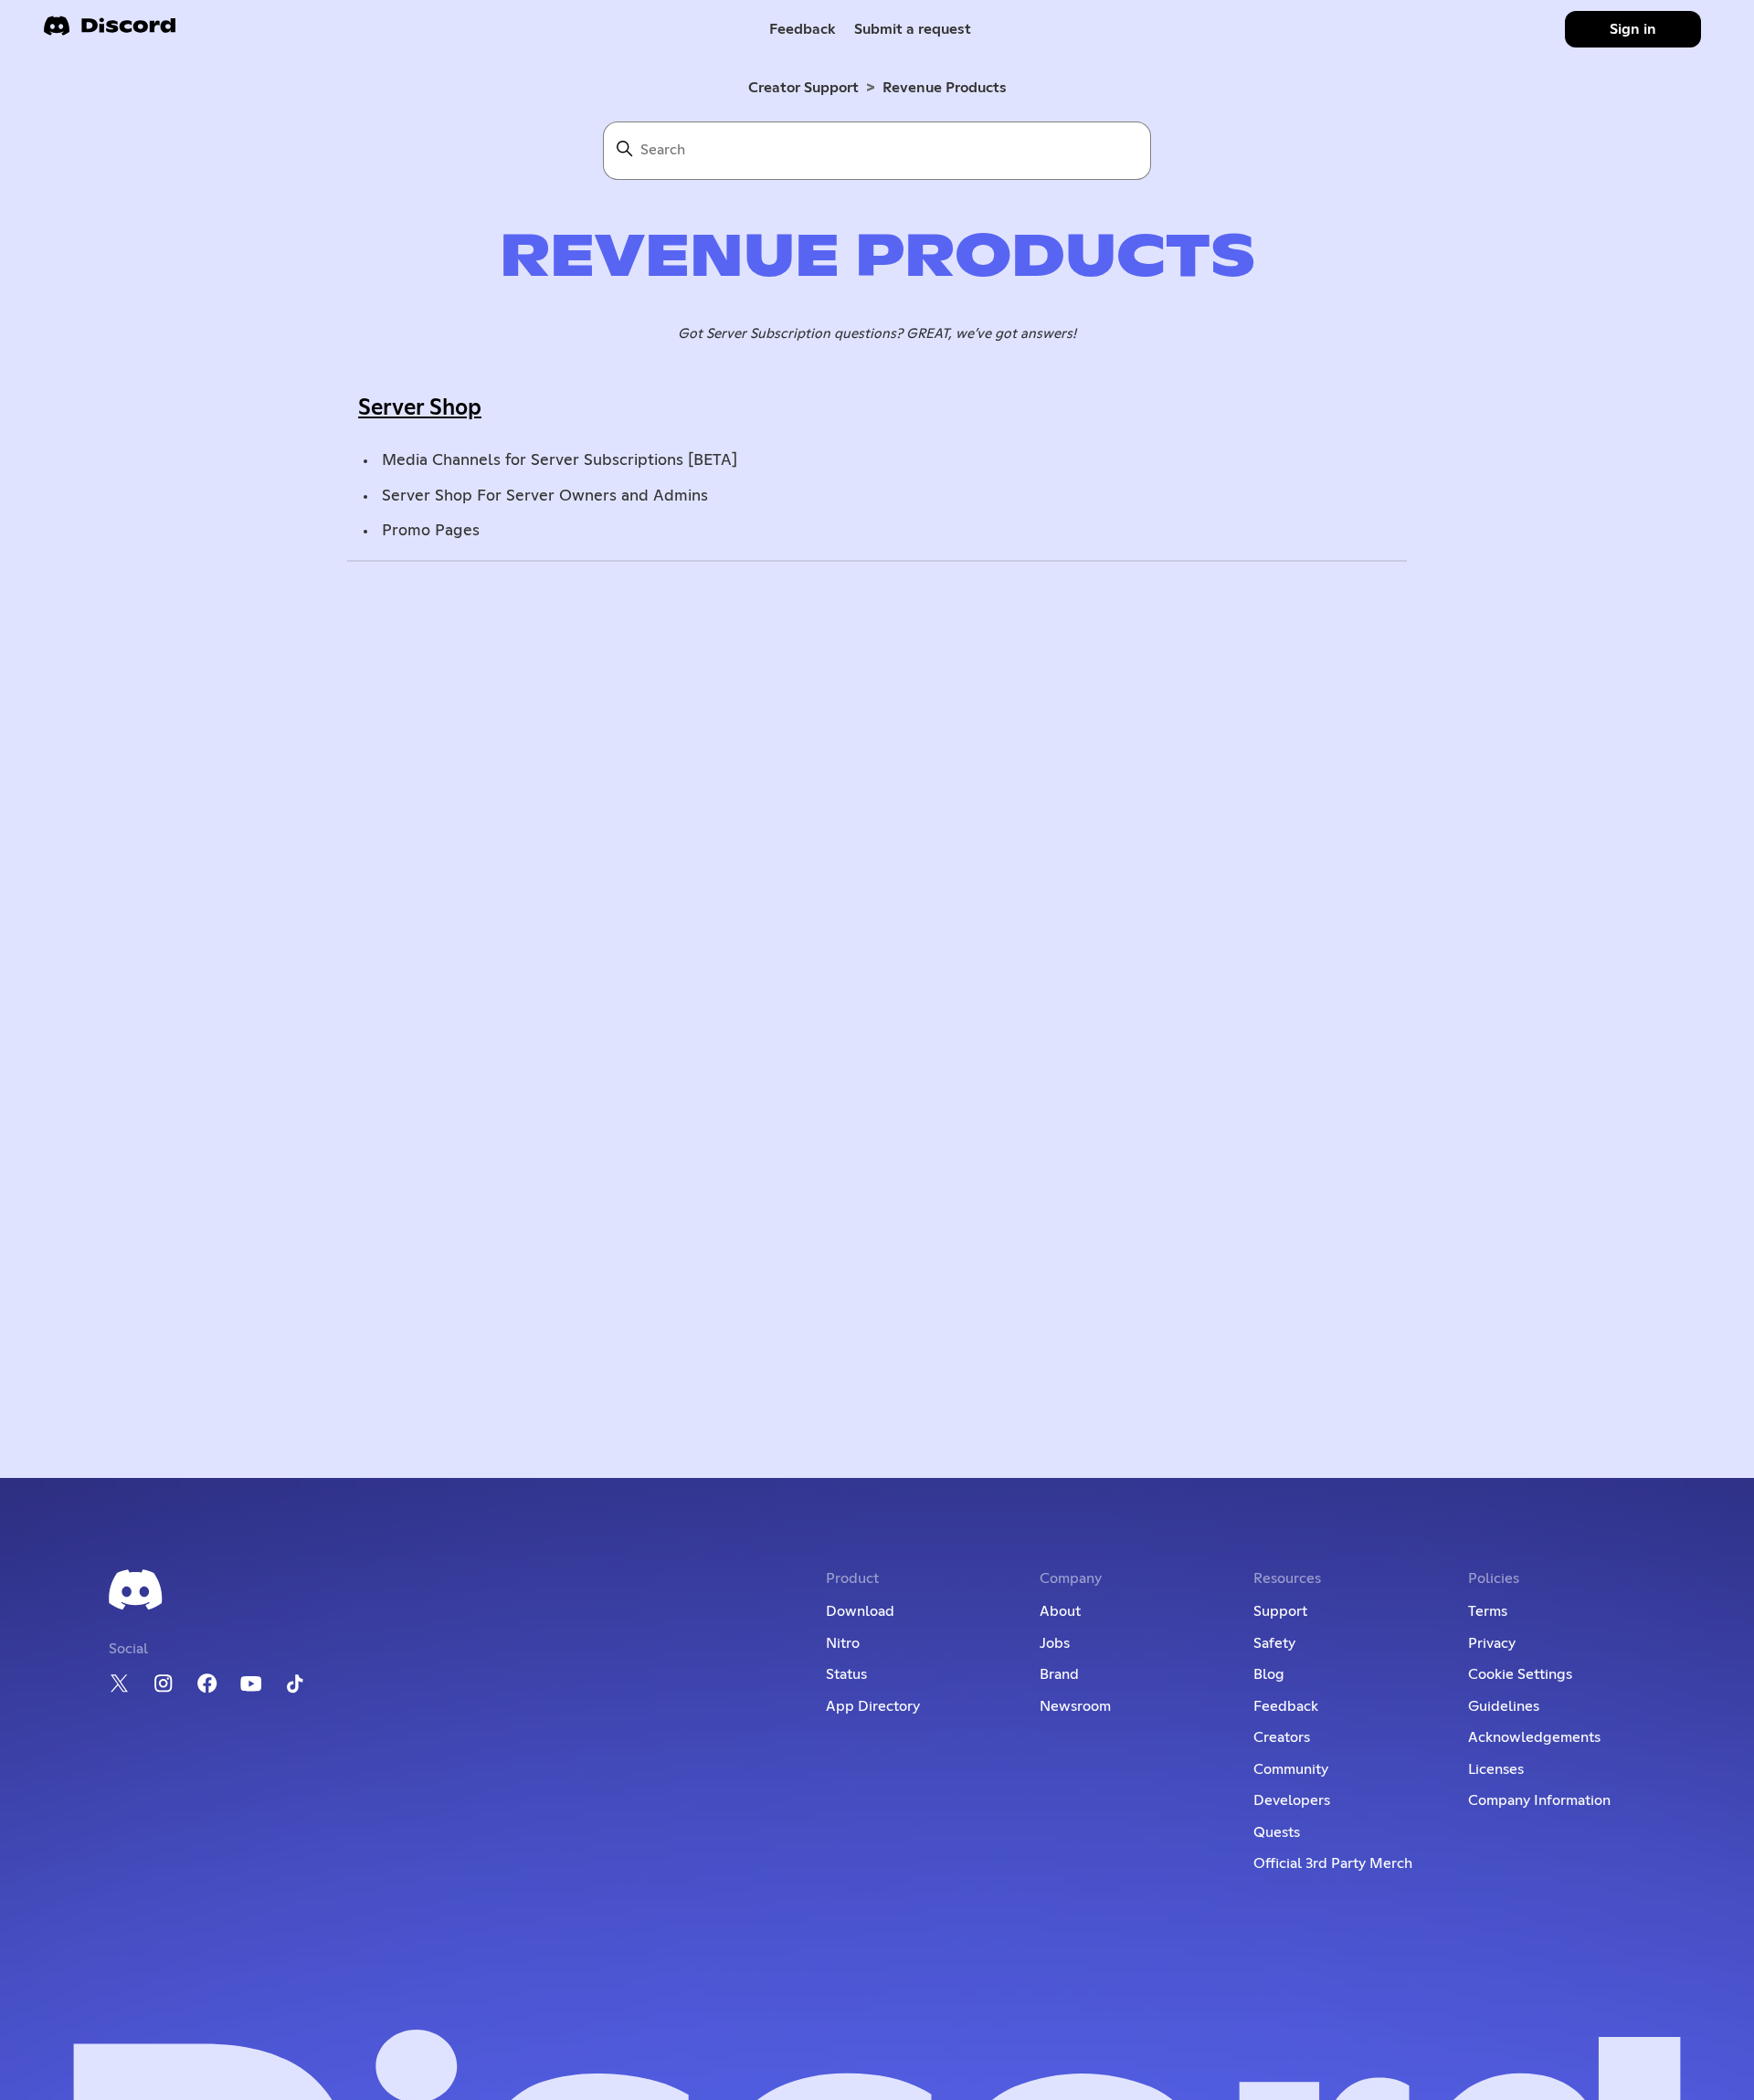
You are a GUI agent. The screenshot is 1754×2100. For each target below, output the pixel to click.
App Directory (873, 1706)
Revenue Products (945, 88)
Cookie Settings (1520, 1674)
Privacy (1492, 1643)
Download (860, 1611)
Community (1291, 1769)
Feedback (803, 29)
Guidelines (1504, 1706)
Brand (1059, 1674)
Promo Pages (431, 531)
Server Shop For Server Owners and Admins (545, 496)
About (1060, 1611)
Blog (1269, 1674)
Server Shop (420, 408)
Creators (1282, 1737)
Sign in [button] (1633, 29)
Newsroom (1075, 1706)
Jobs (1055, 1643)
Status (846, 1674)
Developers (1292, 1800)
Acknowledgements (1534, 1737)
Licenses (1496, 1769)
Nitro (843, 1643)
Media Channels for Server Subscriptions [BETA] (560, 460)
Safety (1274, 1643)
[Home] (110, 32)
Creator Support (803, 88)
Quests (1277, 1832)
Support (1280, 1611)
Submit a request (913, 29)
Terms (1488, 1611)
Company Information (1539, 1800)
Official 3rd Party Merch (1333, 1863)
